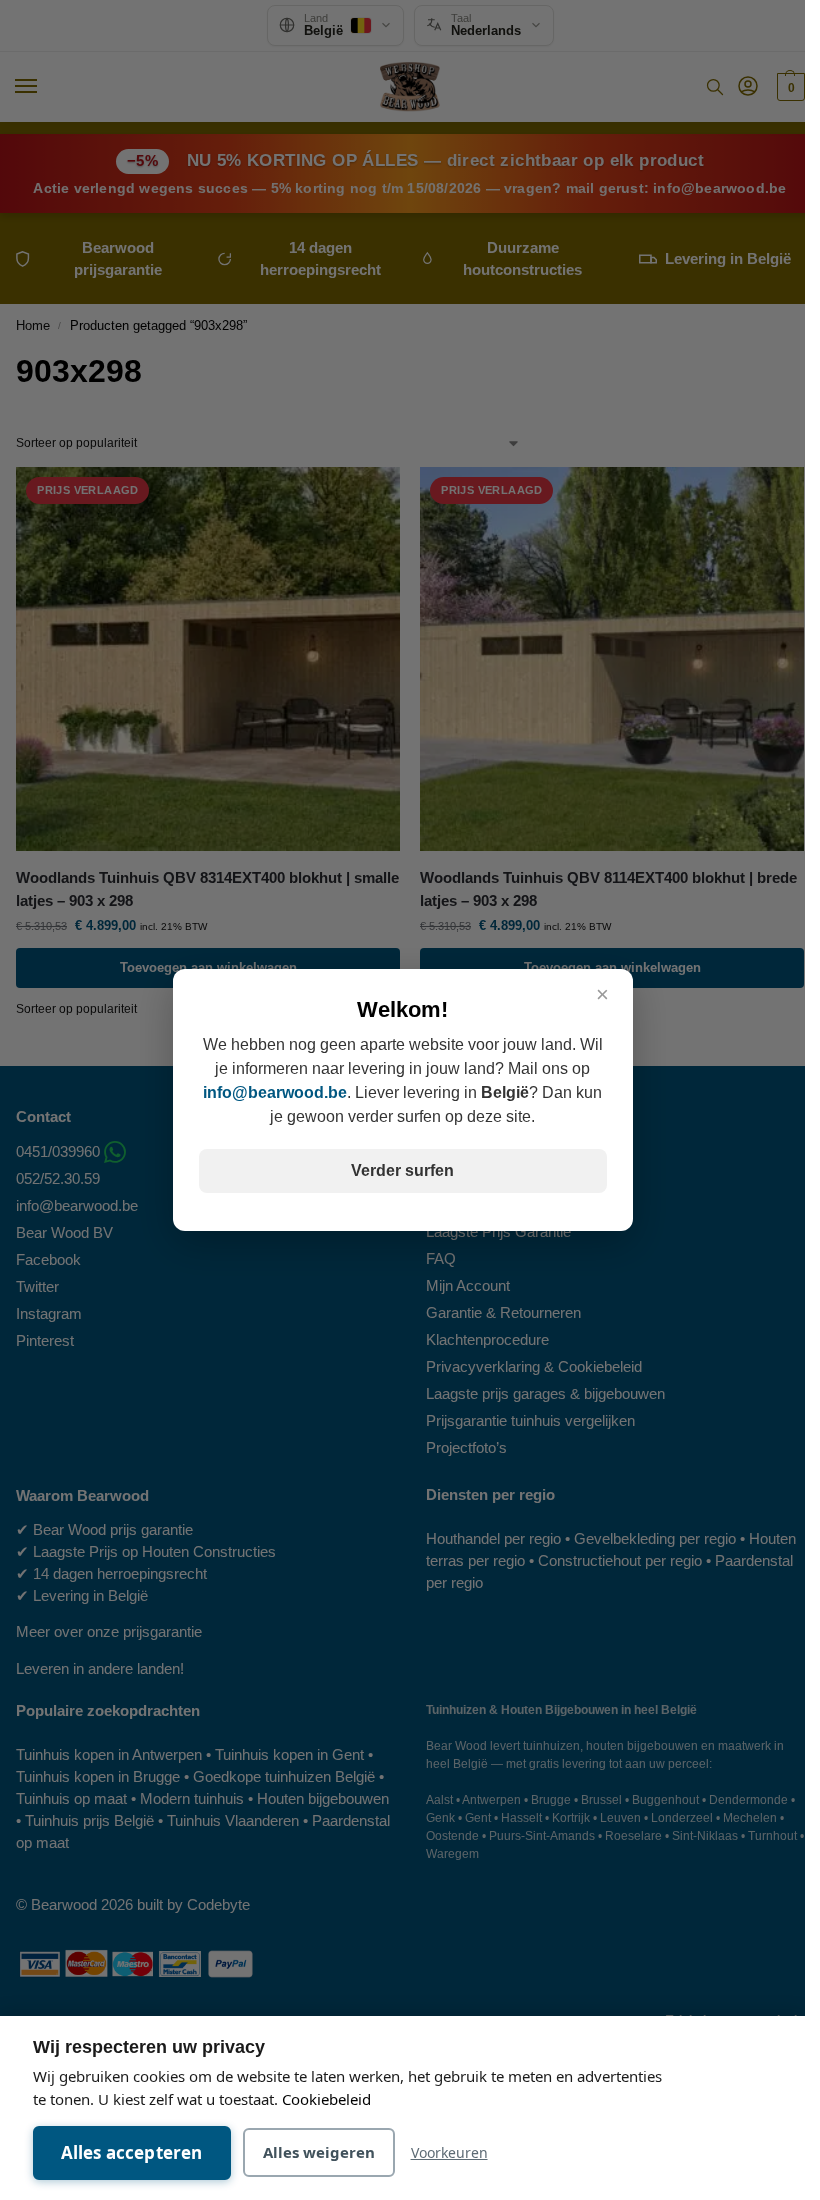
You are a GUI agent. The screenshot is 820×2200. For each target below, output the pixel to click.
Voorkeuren (449, 2152)
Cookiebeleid (326, 2099)
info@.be (275, 1092)
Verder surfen (402, 1170)
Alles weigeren (319, 2152)
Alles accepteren (132, 2152)
